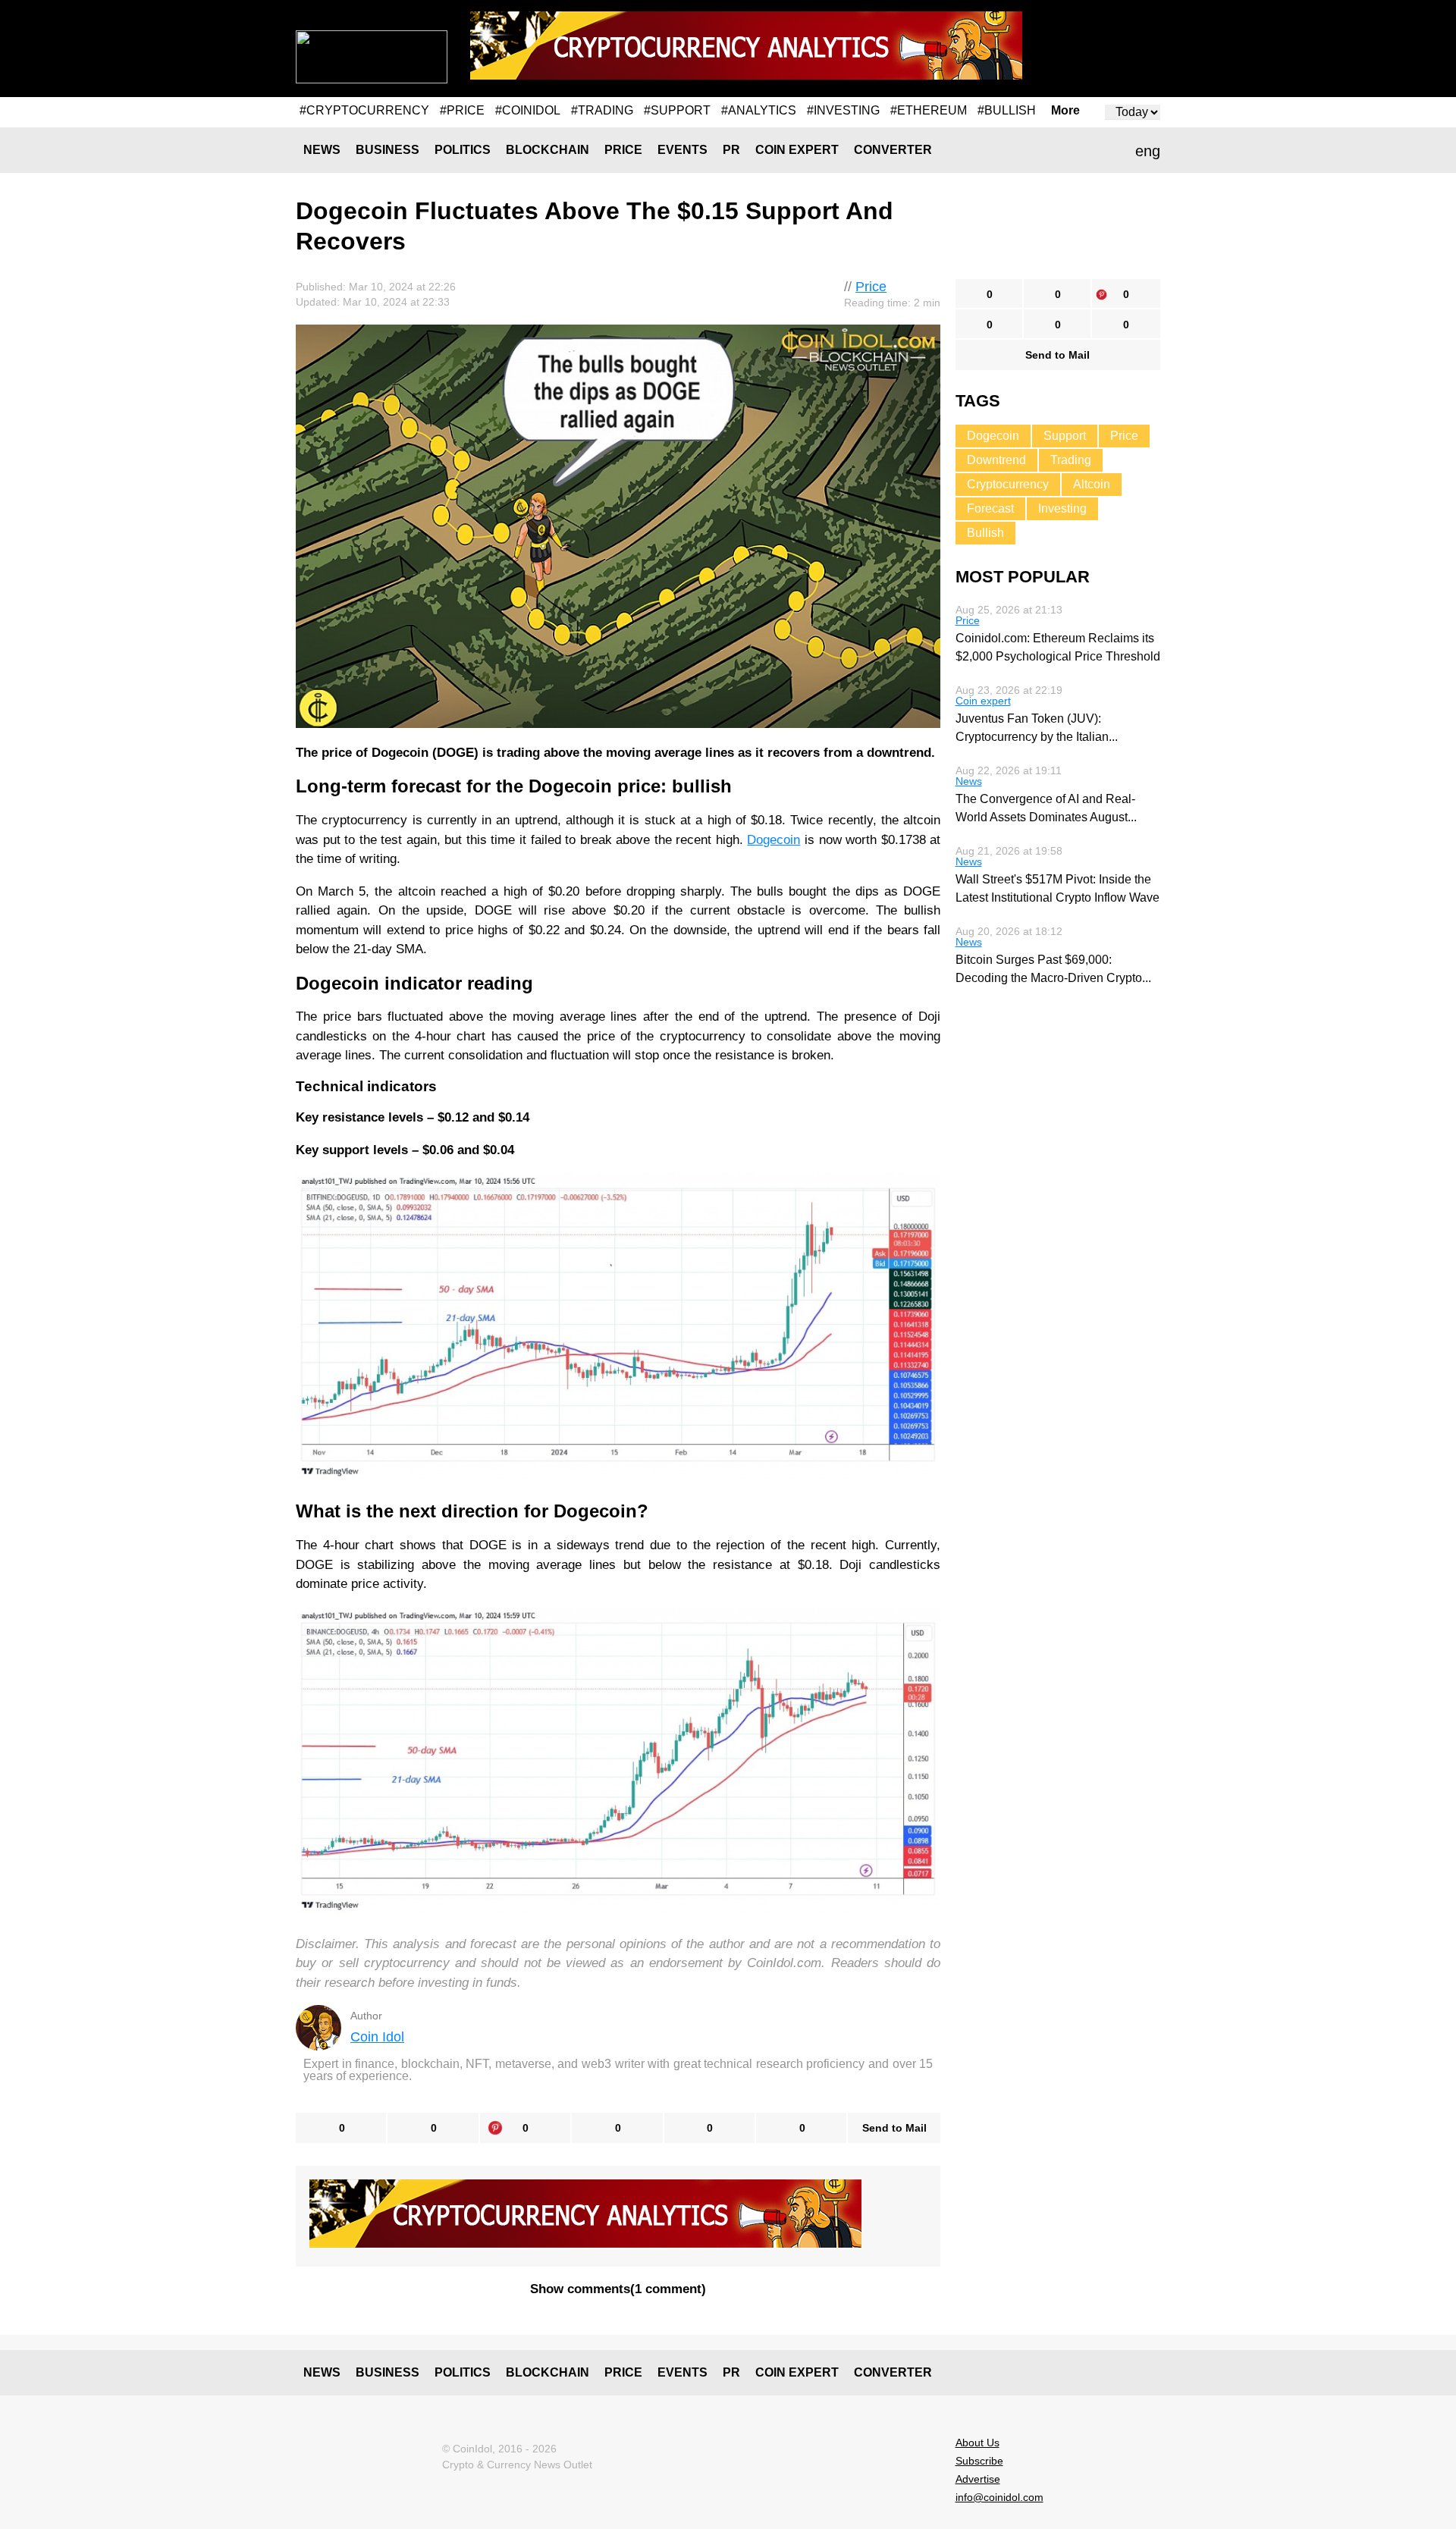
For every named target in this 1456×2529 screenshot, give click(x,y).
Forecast (990, 508)
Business (388, 150)
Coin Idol (377, 2037)
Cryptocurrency (1008, 484)
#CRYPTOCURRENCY (364, 110)
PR (731, 150)
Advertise (978, 2479)
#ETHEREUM (929, 110)
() (618, 2289)
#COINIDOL (528, 110)
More (1065, 111)
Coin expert (797, 150)
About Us (977, 2443)
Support (1065, 436)
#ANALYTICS (759, 110)
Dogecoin (773, 840)
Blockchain (548, 150)
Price (623, 150)
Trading (1071, 460)
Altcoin (1092, 484)
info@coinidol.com (999, 2497)
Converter (893, 150)
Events (682, 150)
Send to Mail (894, 2128)
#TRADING (602, 110)
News (322, 150)
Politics (463, 150)
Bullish (985, 533)
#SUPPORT (677, 110)
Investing (1062, 508)
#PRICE (462, 110)
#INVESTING (843, 110)
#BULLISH (1007, 110)
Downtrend (996, 460)
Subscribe (979, 2461)
